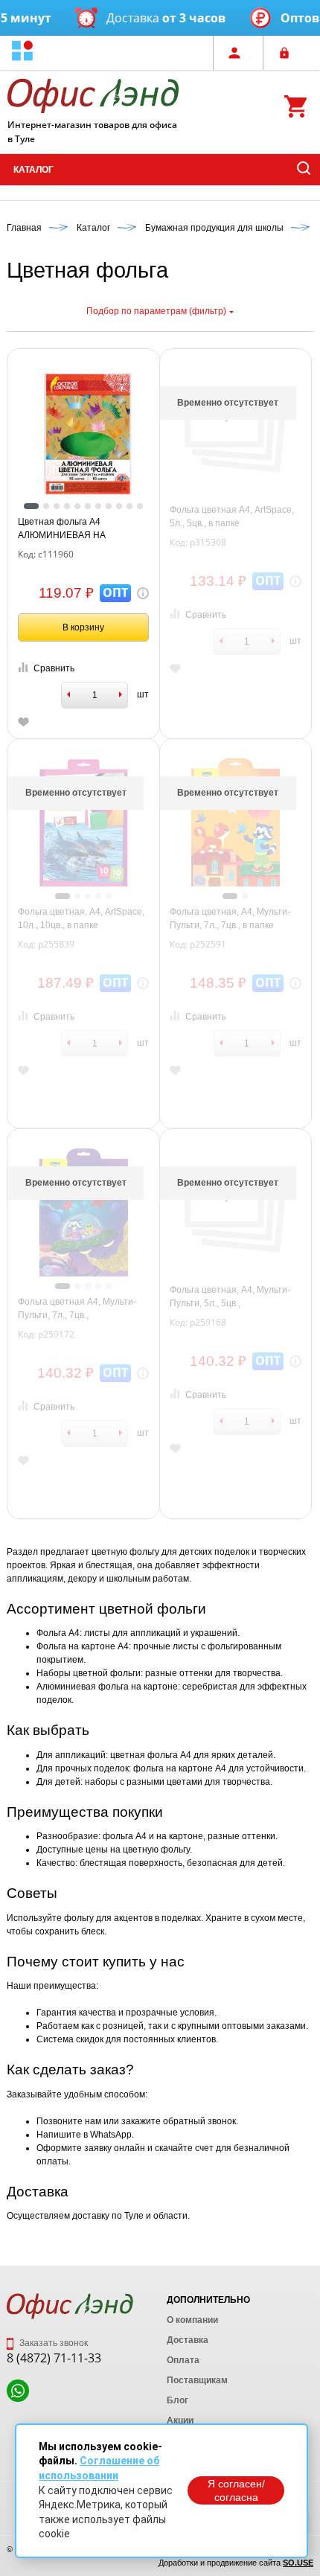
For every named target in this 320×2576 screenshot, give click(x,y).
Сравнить (54, 668)
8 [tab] (109, 506)
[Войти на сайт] (288, 53)
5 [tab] (77, 506)
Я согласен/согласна (236, 2490)
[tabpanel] (84, 434)
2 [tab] (46, 506)
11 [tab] (140, 506)
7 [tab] (98, 506)
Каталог (33, 170)
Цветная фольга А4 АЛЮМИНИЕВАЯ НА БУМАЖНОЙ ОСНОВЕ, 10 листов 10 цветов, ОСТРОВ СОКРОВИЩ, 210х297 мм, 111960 (75, 529)
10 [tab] (129, 506)
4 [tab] (67, 506)
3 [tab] (57, 506)
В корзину (83, 627)
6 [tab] (88, 506)
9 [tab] (119, 506)
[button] (22, 52)
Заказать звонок (52, 2343)
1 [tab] (31, 506)
